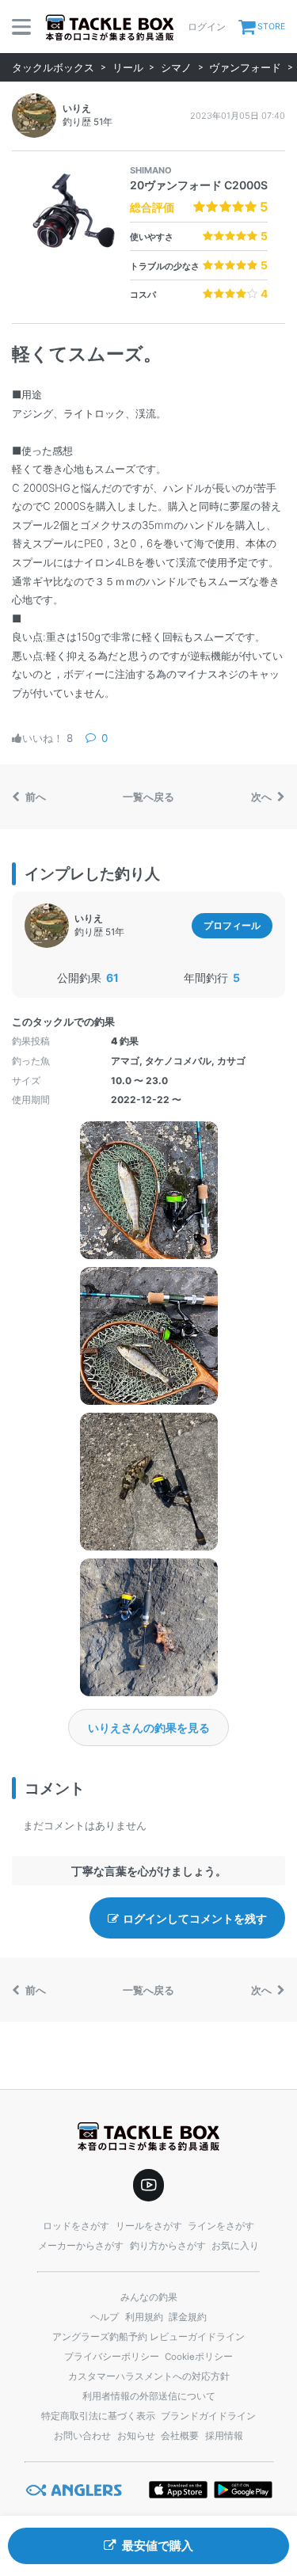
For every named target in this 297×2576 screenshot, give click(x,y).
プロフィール (232, 925)
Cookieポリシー (199, 2357)
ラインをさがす (221, 2226)
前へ (34, 797)
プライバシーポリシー (112, 2357)
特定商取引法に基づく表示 (98, 2416)
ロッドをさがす (76, 2226)
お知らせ (136, 2436)
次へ (263, 797)
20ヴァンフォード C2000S (199, 185)
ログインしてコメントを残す (195, 1918)
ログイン (207, 27)
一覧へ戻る (148, 797)
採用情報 (224, 2436)
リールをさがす (149, 2226)
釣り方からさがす (168, 2246)
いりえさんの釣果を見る (149, 1727)
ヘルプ (105, 2317)
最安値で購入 (158, 2546)
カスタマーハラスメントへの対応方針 (149, 2376)
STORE (271, 27)
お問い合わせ (82, 2436)
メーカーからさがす (81, 2246)
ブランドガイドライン (208, 2416)
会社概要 (180, 2436)
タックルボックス (53, 67)
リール (128, 67)
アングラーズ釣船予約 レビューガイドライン (148, 2337)
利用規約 (144, 2317)
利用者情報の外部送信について (149, 2396)
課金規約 (188, 2317)
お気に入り (235, 2246)
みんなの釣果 (149, 2297)
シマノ (176, 67)
